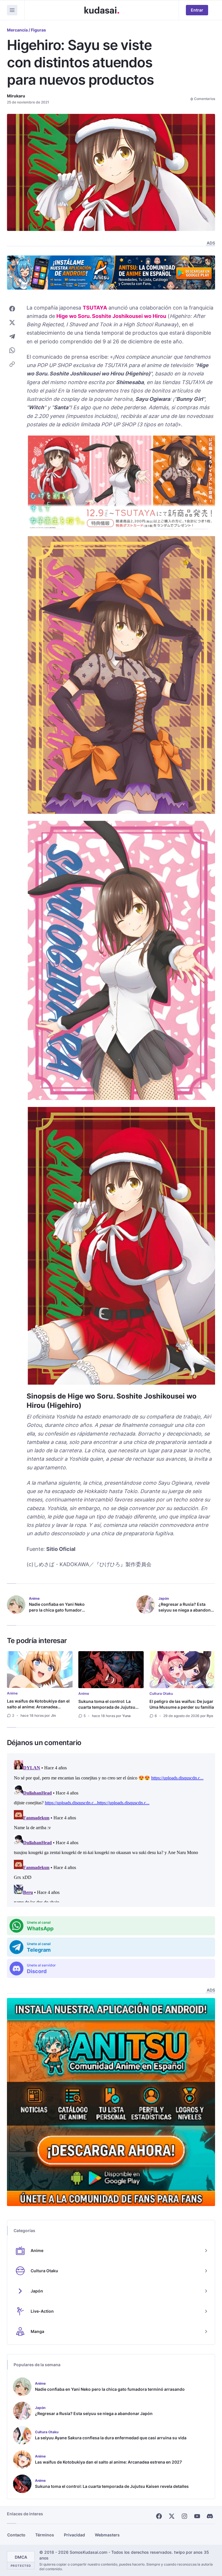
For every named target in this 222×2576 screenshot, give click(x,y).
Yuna (126, 1716)
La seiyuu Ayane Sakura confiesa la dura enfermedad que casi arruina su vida (111, 2438)
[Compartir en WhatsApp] (12, 350)
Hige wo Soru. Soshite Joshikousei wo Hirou (111, 316)
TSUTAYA (95, 308)
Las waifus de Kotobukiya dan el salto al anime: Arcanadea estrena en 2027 (38, 1707)
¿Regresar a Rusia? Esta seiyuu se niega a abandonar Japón (187, 1610)
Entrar (197, 10)
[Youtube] (197, 2516)
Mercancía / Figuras (26, 30)
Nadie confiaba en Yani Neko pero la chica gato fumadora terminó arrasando (57, 1610)
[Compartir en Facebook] (12, 309)
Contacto (16, 2535)
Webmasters (107, 2535)
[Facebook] (159, 2516)
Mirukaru (16, 96)
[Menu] (12, 10)
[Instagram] (184, 2516)
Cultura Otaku (161, 1693)
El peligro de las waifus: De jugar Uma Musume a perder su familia (182, 1704)
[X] (172, 2516)
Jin (53, 1715)
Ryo (210, 1716)
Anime (12, 1693)
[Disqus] (111, 1830)
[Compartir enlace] (12, 364)
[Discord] (210, 2516)
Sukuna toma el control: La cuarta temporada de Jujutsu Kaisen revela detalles (107, 1707)
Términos (45, 2535)
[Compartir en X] (12, 323)
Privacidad (74, 2535)
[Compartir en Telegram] (12, 336)
